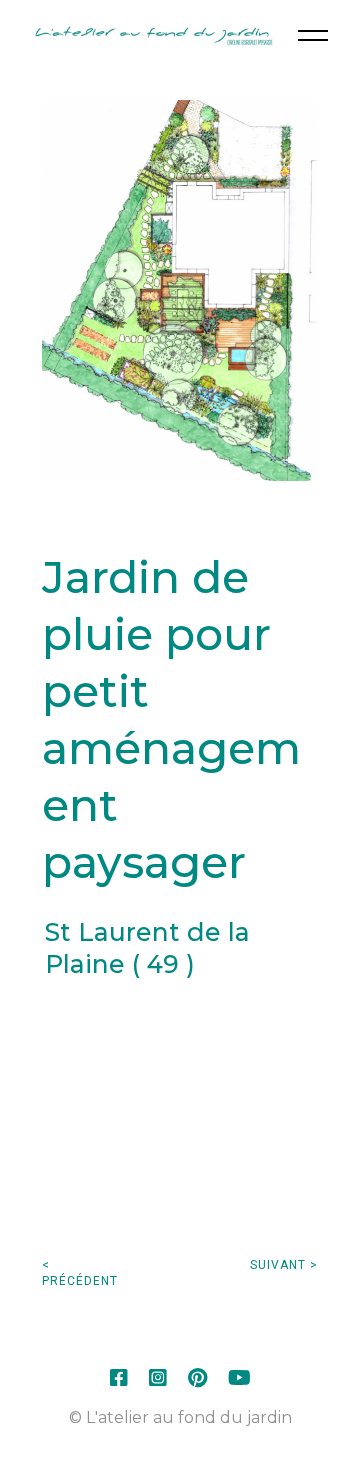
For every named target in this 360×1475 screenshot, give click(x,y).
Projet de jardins (182, 1063)
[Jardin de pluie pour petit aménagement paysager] (179, 290)
